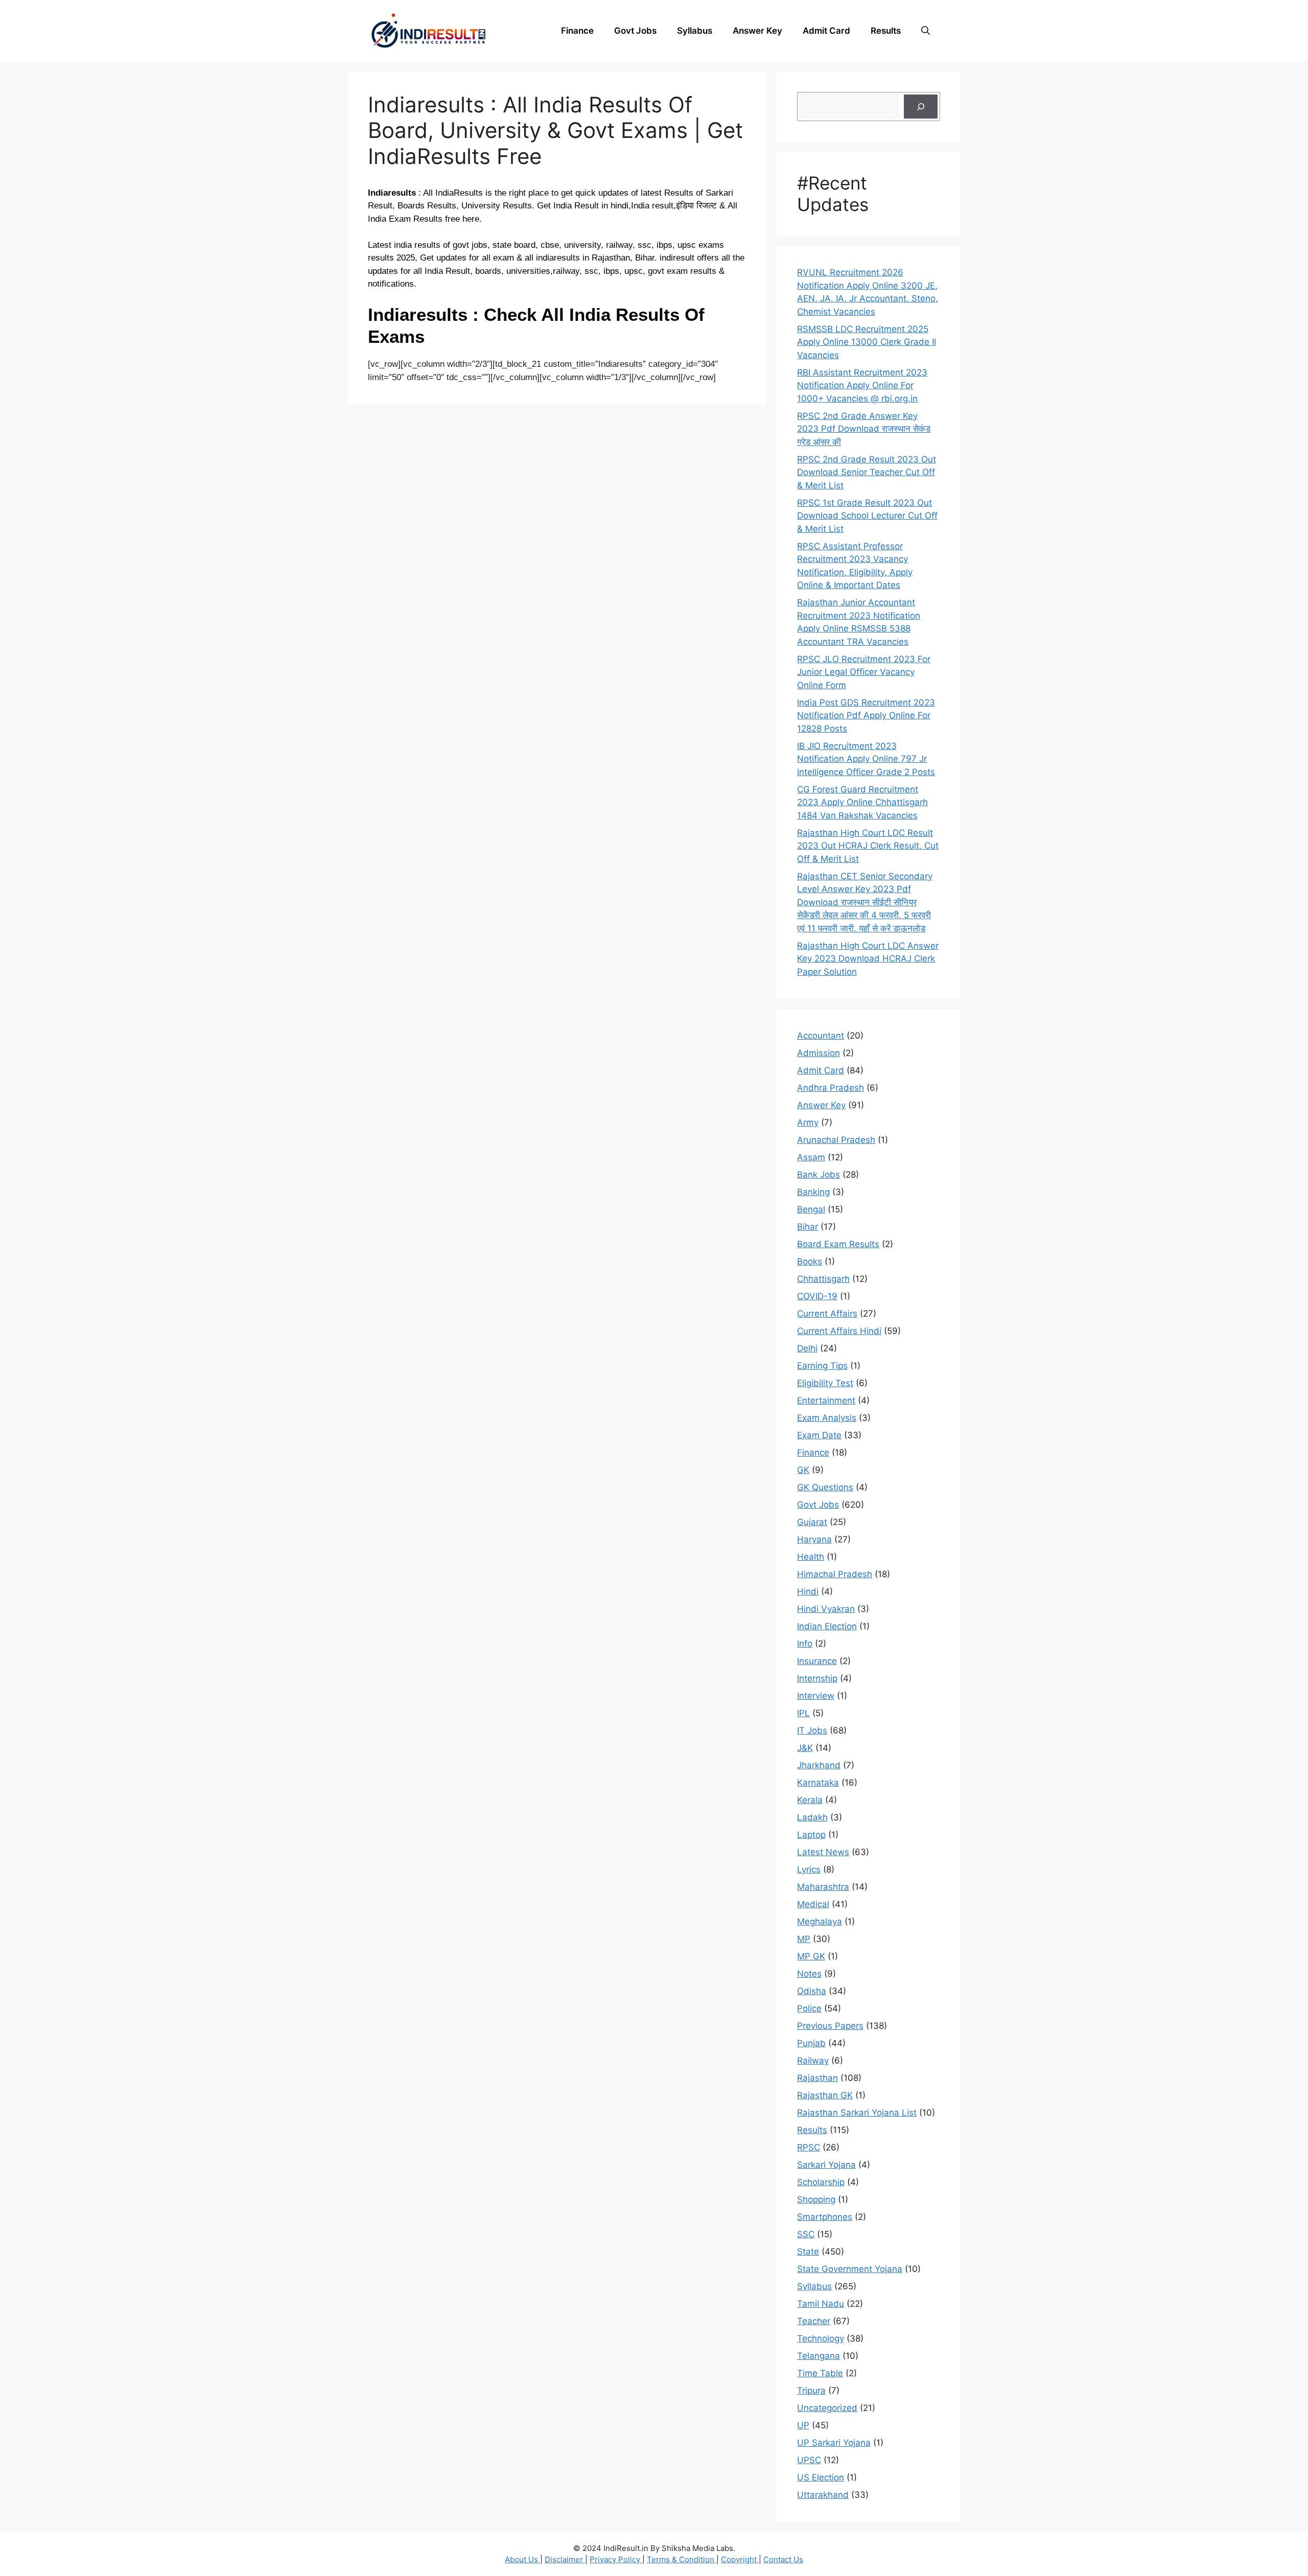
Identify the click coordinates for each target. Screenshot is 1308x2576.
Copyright (740, 2559)
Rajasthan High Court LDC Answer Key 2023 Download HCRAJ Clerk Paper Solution (868, 959)
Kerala (810, 1800)
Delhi (807, 1348)
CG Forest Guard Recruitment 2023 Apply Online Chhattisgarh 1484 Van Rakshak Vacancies (862, 802)
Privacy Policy (616, 2559)
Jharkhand (819, 1765)
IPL (803, 1713)
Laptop (811, 1835)
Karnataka (818, 1783)
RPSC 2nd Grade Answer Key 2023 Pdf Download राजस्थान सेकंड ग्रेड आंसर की (864, 429)
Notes (809, 1974)
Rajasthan (818, 2078)
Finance (577, 31)
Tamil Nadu (821, 2304)
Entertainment (826, 1400)
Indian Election (827, 1626)
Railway (813, 2060)
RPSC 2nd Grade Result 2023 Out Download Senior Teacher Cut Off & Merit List (867, 472)
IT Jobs (812, 1730)
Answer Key (757, 31)
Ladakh (812, 1817)
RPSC (809, 2147)
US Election (821, 2477)
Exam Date (819, 1435)
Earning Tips (822, 1366)
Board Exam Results (838, 1244)
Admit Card (826, 31)
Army (808, 1122)
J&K (805, 1748)
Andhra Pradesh (831, 1088)
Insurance (817, 1661)
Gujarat (812, 1522)
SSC (806, 2234)
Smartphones (825, 2217)
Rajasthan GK (825, 2095)
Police (809, 2008)
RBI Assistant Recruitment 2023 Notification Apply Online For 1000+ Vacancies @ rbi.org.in (862, 385)
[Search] (921, 107)
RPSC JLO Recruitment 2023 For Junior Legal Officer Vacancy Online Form (864, 672)
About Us (522, 2559)
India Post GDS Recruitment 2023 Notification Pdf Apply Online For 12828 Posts (866, 716)
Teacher (814, 2321)
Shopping (816, 2199)
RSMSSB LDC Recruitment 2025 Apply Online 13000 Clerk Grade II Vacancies (867, 342)
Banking (813, 1192)
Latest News (823, 1852)
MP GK (811, 1956)
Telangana (819, 2356)
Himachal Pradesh (835, 1574)
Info (805, 1644)
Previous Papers (830, 2026)
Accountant (821, 1036)
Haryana (814, 1539)
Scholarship (821, 2182)
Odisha (812, 1991)
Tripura (811, 2391)
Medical (813, 1904)
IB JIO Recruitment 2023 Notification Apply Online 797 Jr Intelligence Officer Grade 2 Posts (866, 759)
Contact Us (783, 2559)
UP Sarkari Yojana (834, 2443)
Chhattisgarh (823, 1279)
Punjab (811, 2043)
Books (810, 1261)
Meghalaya (820, 1922)
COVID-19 (817, 1296)
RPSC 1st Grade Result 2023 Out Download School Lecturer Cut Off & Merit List (867, 516)
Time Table (820, 2373)
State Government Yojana (850, 2269)
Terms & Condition (682, 2559)
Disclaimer (565, 2559)
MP (804, 1939)
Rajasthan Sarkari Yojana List (857, 2113)
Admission (819, 1053)
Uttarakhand (823, 2495)
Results (886, 31)
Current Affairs (827, 1314)
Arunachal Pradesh (836, 1140)
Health (811, 1557)
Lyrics (809, 1869)
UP (803, 2425)
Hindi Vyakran (826, 1609)
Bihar (808, 1227)
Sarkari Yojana (826, 2165)
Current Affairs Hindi (839, 1331)
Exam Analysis (827, 1418)
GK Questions (825, 1487)
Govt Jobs (635, 31)
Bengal (811, 1209)
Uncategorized (827, 2408)
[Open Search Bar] (926, 31)
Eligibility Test (825, 1383)
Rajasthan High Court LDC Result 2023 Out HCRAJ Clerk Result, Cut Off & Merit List (868, 846)
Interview (816, 1696)
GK (803, 1470)
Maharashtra (823, 1887)
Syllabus (695, 31)
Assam (811, 1157)
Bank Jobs (819, 1175)
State (808, 2252)
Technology (821, 2338)
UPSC (809, 2460)
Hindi (808, 1591)
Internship (817, 1678)
